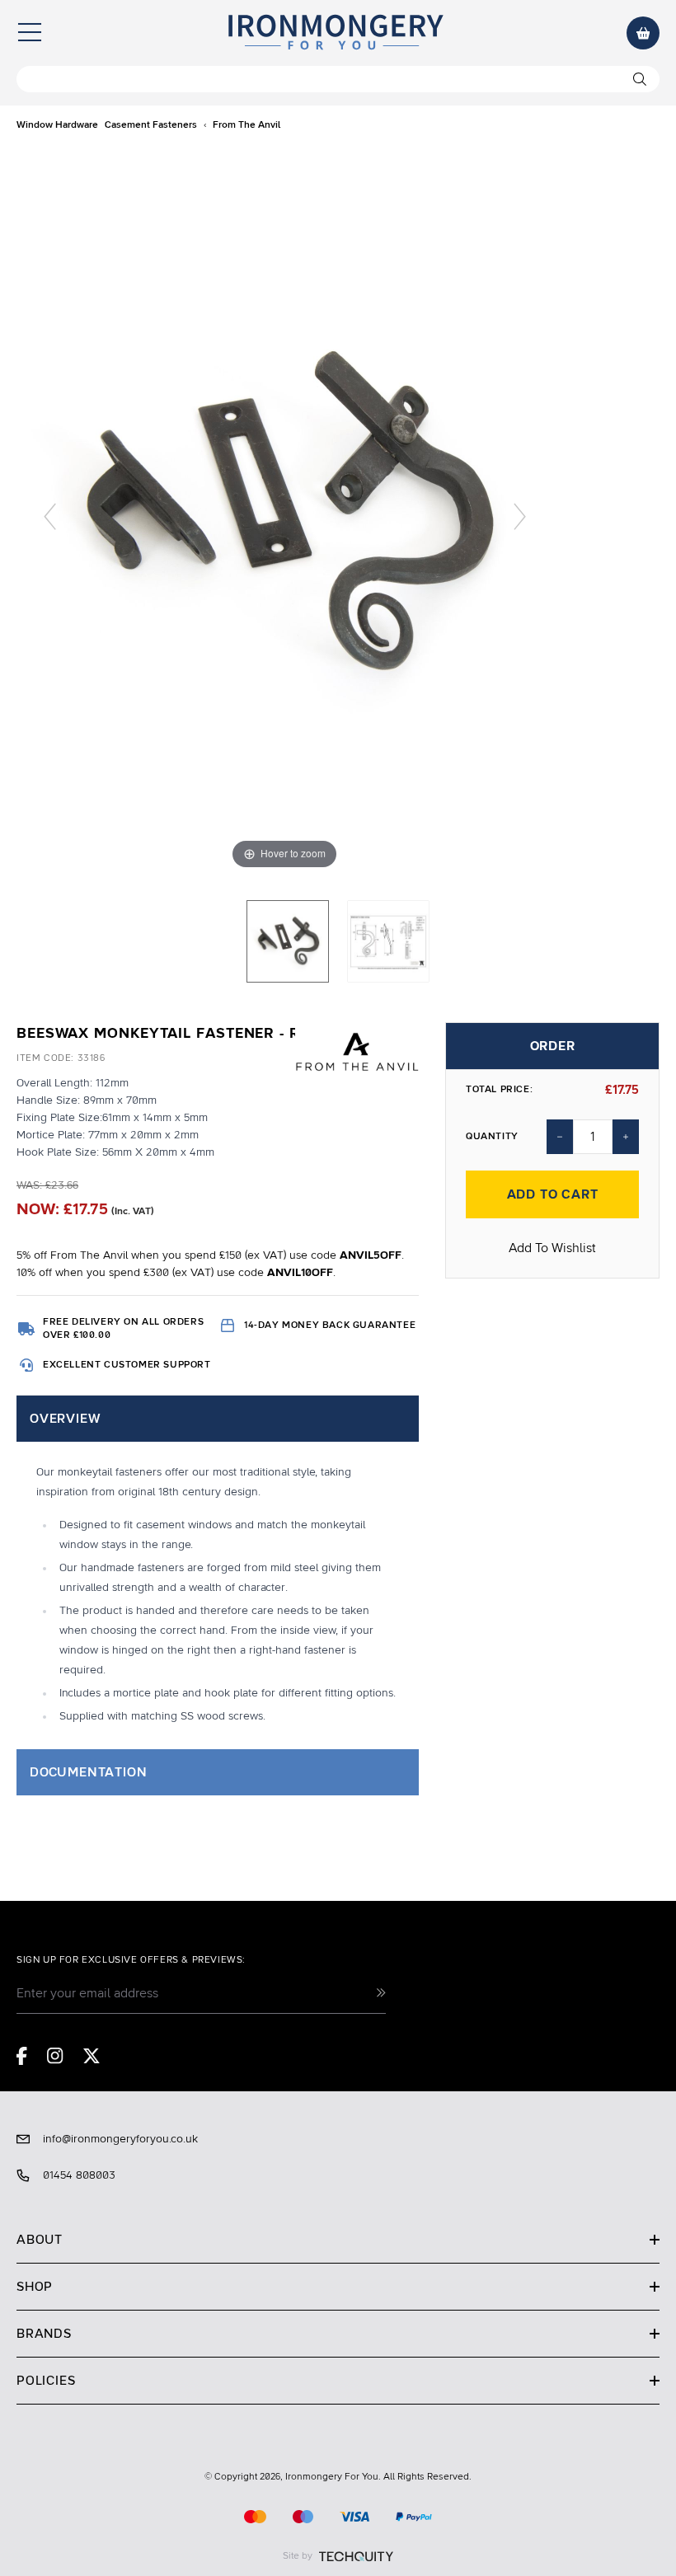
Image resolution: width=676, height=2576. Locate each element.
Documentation (88, 1772)
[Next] (520, 516)
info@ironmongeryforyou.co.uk (120, 2139)
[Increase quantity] (626, 1137)
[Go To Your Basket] (643, 33)
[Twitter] (92, 2056)
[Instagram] (55, 2056)
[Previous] (50, 516)
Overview (65, 1419)
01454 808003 (79, 2175)
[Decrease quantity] (560, 1137)
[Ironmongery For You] (335, 33)
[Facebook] (22, 2056)
